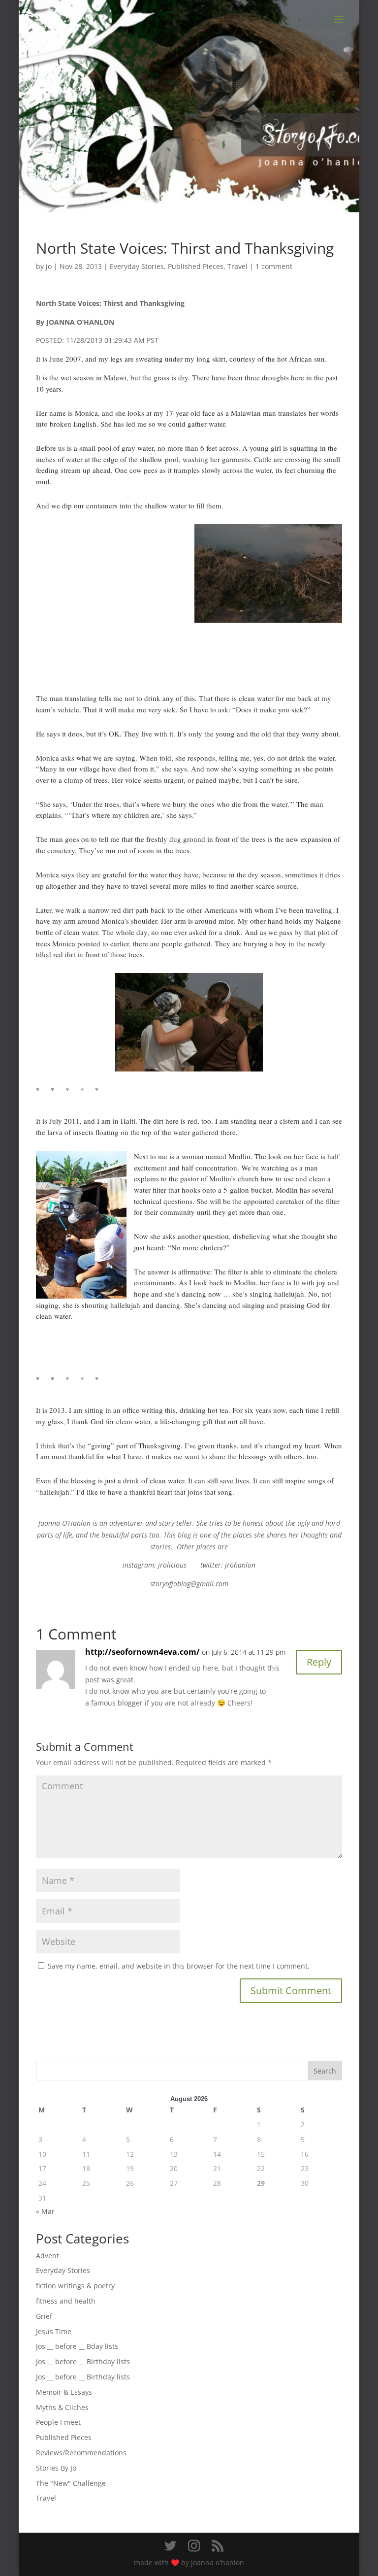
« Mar (45, 2211)
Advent (47, 2256)
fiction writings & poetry (75, 2286)
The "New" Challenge (71, 2483)
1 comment (274, 266)
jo (49, 266)
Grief (44, 2316)
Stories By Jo (56, 2468)
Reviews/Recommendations (81, 2453)
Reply (319, 1662)
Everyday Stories (137, 266)
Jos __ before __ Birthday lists (83, 2361)
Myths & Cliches (62, 2407)
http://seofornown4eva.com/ (142, 1652)
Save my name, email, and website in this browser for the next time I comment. (179, 1966)
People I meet (58, 2422)
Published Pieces (196, 266)
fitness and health (66, 2301)
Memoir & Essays (64, 2392)
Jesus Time (54, 2331)
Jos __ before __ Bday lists (77, 2346)
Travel (237, 266)
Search (325, 2071)
